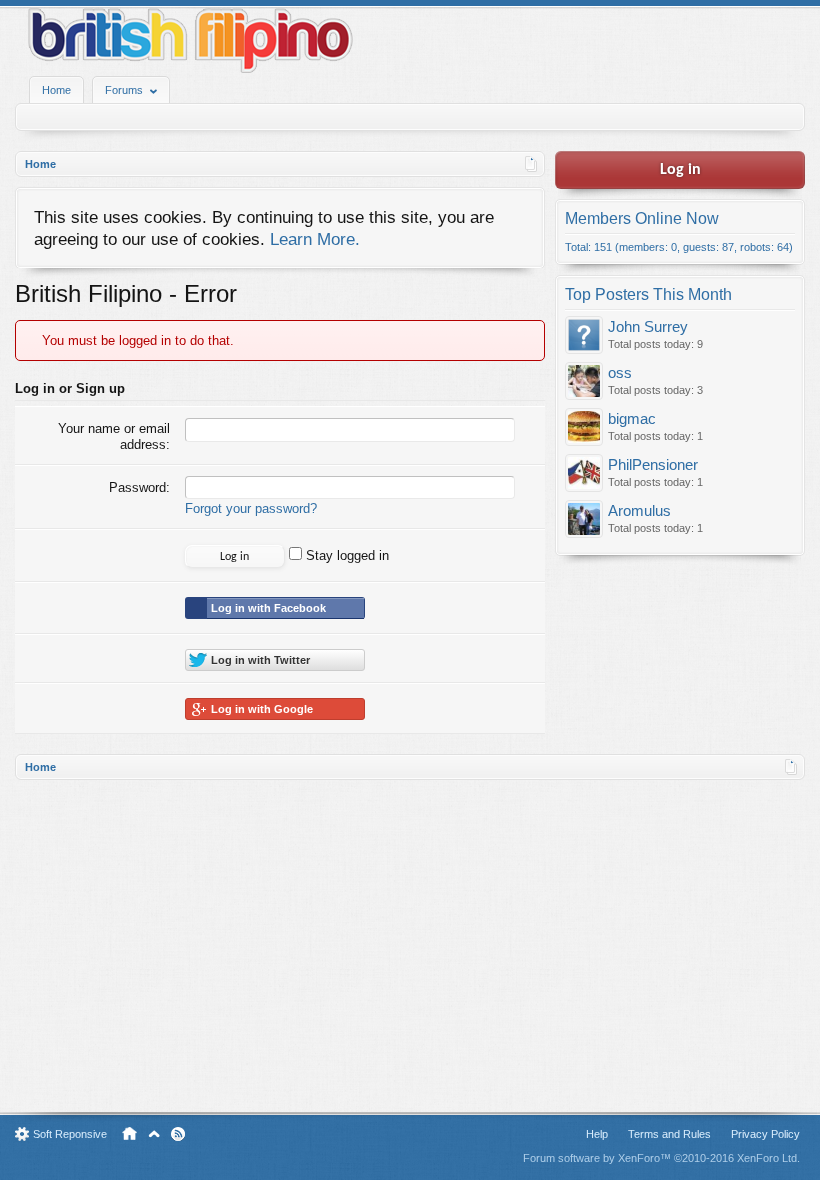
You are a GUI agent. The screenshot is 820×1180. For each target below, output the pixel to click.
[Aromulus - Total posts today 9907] (584, 520)
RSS (178, 1134)
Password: (139, 487)
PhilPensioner (653, 465)
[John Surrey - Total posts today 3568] (584, 336)
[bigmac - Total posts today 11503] (584, 428)
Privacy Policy (765, 1134)
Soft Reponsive (70, 1134)
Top (154, 1134)
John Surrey (648, 327)
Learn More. (315, 239)
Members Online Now (642, 218)
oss (620, 373)
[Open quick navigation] (531, 164)
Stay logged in (345, 555)
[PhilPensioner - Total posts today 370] (584, 474)
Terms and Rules (669, 1134)
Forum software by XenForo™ (661, 1158)
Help (597, 1134)
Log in (680, 170)
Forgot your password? (251, 508)
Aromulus (639, 511)
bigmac (632, 419)
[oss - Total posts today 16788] (584, 382)
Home (56, 90)
